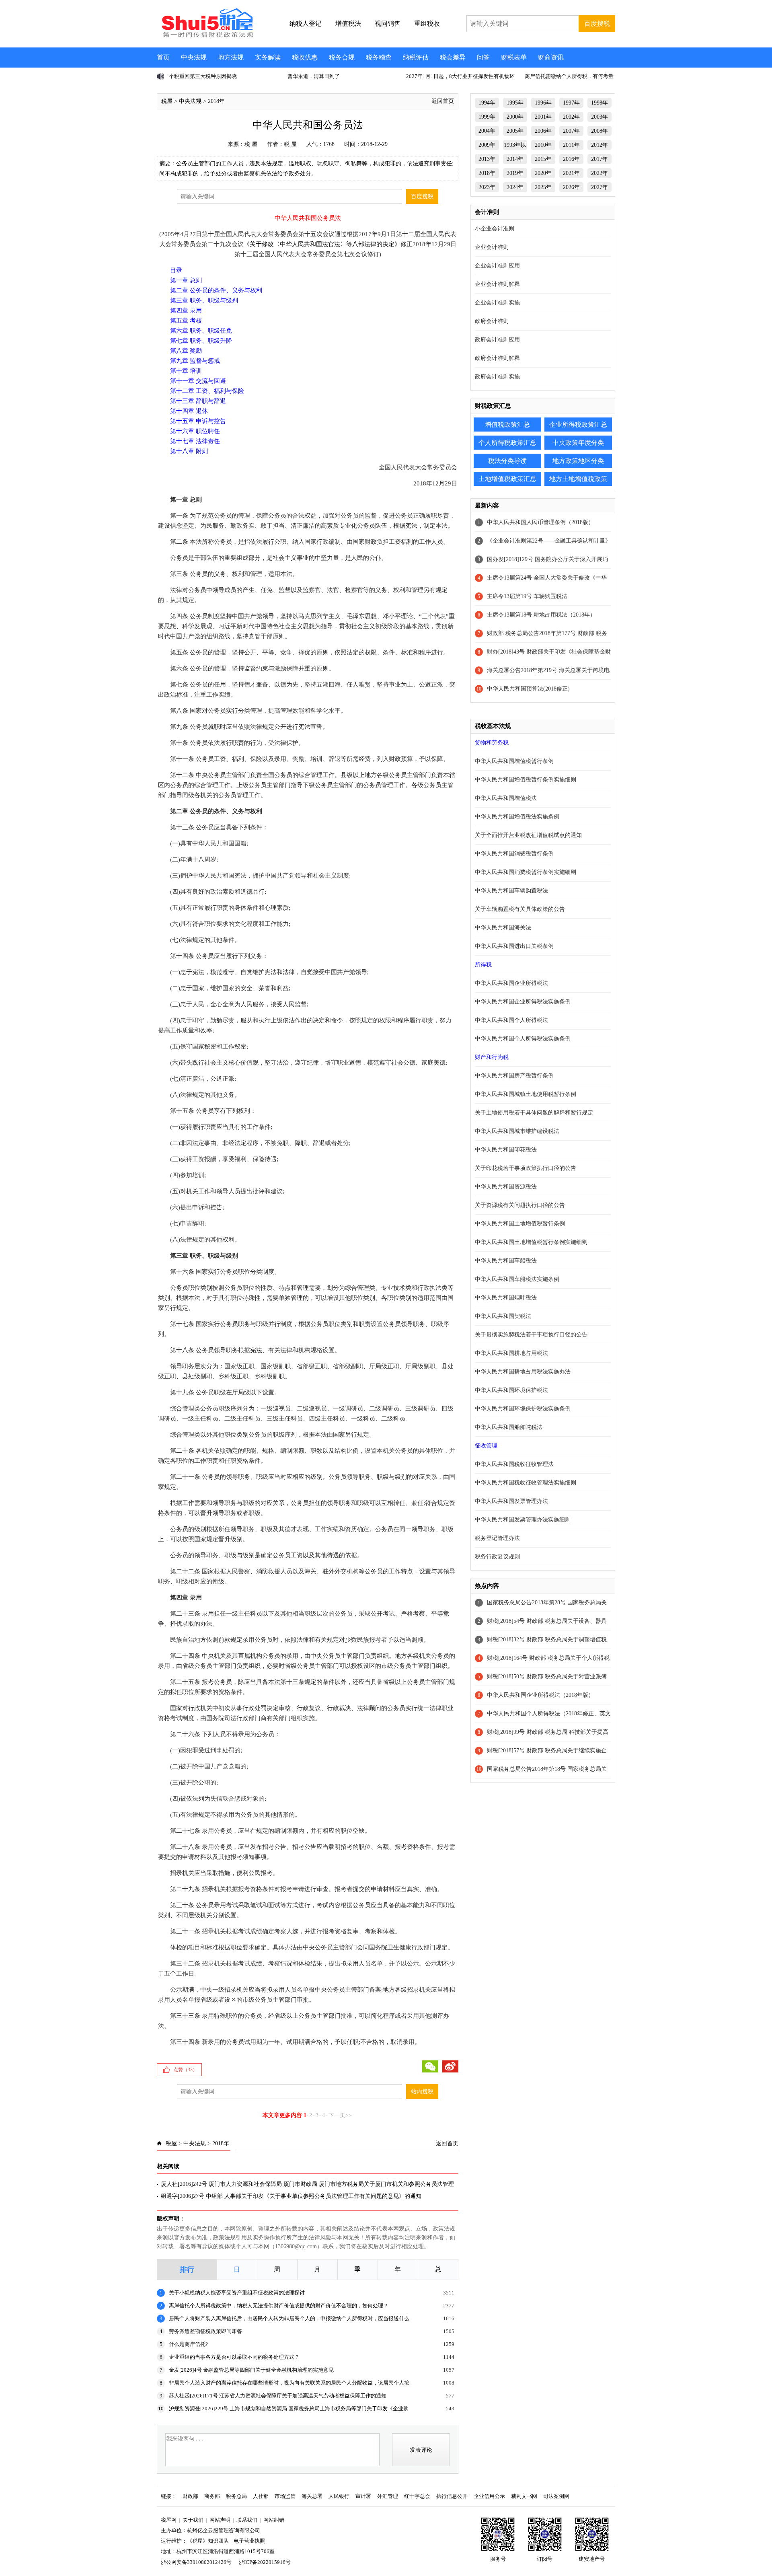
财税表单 (514, 57)
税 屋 (251, 144)
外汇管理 (388, 2496)
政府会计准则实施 (497, 377)
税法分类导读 (507, 461)
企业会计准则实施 (497, 303)
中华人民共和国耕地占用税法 (511, 1353)
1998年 (600, 103)
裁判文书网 (524, 2496)
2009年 (487, 145)
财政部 (190, 2496)
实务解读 (268, 57)
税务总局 (236, 2496)
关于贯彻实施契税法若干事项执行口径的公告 (531, 1335)
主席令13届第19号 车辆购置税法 (527, 596)
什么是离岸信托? (188, 2344)
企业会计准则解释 (497, 284)
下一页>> (340, 2115)
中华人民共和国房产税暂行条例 (514, 1076)
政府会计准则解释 (497, 358)
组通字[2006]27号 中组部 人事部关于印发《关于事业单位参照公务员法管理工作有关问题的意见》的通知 (291, 2196)
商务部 (212, 2496)
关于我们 (193, 2520)
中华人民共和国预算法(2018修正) (528, 689)
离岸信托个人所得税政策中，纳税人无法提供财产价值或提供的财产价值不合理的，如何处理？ (279, 2306)
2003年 (600, 117)
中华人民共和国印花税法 (506, 1150)
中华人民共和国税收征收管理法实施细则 (526, 1483)
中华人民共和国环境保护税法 (511, 1390)
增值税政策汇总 (507, 425)
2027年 (600, 187)
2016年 (571, 159)
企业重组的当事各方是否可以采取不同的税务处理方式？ (234, 2357)
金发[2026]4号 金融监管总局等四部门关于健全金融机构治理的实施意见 (251, 2370)
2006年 (543, 131)
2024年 (515, 187)
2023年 (487, 187)
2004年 (487, 131)
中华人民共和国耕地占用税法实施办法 (523, 1372)
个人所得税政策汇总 (507, 443)
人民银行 (339, 2496)
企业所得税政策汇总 (578, 425)
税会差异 (453, 57)
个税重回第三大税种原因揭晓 (203, 76)
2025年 (543, 187)
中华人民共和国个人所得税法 (511, 1020)
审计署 (363, 2496)
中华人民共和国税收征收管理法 (514, 1464)
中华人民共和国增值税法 (506, 798)
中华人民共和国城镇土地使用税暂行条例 (526, 1094)
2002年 (571, 117)
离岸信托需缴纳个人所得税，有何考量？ (572, 76)
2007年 (571, 131)
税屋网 (169, 2520)
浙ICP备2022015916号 (265, 2562)
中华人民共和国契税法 (503, 1316)
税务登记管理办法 (497, 1538)
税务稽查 (379, 57)
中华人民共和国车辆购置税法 (511, 891)
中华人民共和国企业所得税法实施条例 (523, 1002)
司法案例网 (556, 2496)
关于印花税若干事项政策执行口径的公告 (526, 1168)
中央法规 (194, 57)
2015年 (543, 159)
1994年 (487, 103)
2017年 (600, 159)
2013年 (487, 159)
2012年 (600, 145)
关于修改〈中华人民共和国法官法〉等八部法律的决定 (322, 244)
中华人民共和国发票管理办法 (511, 1501)
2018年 (216, 101)
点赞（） (185, 2070)
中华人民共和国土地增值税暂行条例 (520, 1224)
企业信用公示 (489, 2496)
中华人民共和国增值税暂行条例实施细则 (526, 780)
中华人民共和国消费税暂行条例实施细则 (526, 872)
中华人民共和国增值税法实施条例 (517, 817)
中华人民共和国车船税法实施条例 (517, 1279)
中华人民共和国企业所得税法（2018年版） (540, 1695)
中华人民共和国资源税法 (506, 1187)
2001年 (543, 117)
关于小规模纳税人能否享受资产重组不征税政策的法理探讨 (237, 2293)
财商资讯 (551, 57)
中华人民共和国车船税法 (506, 1261)
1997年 (571, 103)
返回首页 (443, 101)
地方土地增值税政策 (578, 479)
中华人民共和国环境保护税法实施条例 (523, 1409)
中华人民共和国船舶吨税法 (509, 1427)
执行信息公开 (452, 2496)
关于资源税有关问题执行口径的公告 (520, 1205)
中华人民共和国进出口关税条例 (514, 946)
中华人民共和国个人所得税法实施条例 (523, 1039)
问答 (483, 57)
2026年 (571, 187)
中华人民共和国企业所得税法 (511, 983)
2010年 (543, 145)
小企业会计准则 (495, 229)
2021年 (571, 173)
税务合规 (342, 57)
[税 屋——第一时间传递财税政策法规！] (206, 36)
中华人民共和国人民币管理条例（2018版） (540, 522)
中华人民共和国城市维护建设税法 (517, 1131)
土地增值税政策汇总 (507, 479)
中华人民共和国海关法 (503, 928)
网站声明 (220, 2520)
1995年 (515, 103)
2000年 (515, 117)
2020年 (543, 173)
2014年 (515, 159)
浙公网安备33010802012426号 (196, 2562)
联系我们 (247, 2520)
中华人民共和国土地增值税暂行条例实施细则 (531, 1242)
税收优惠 (305, 57)
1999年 (487, 117)
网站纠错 (274, 2520)
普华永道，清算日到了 (314, 76)
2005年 (515, 131)
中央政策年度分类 (578, 443)
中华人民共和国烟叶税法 (506, 1298)
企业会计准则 (492, 247)
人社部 (261, 2496)
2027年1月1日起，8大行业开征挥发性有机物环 (460, 76)
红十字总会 (417, 2496)
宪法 (411, 526)
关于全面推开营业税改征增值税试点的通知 (528, 835)
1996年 (543, 103)
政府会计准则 (492, 321)
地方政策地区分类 (578, 461)
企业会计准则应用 (497, 266)
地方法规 (231, 57)
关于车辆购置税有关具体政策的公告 (520, 909)
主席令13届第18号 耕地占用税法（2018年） (541, 615)
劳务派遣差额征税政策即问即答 (205, 2331)
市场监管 (285, 2496)
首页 (163, 57)
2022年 (600, 173)
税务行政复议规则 (497, 1557)
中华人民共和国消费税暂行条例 (514, 854)
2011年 (571, 145)
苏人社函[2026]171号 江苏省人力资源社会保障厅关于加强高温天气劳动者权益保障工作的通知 (278, 2396)
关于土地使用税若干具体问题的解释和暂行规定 (534, 1113)
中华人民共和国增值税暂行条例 (514, 761)
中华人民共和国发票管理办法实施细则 (523, 1520)
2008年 (600, 131)
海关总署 (312, 2496)
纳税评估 (416, 57)
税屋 (167, 101)
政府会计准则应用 (497, 340)
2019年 (515, 173)
